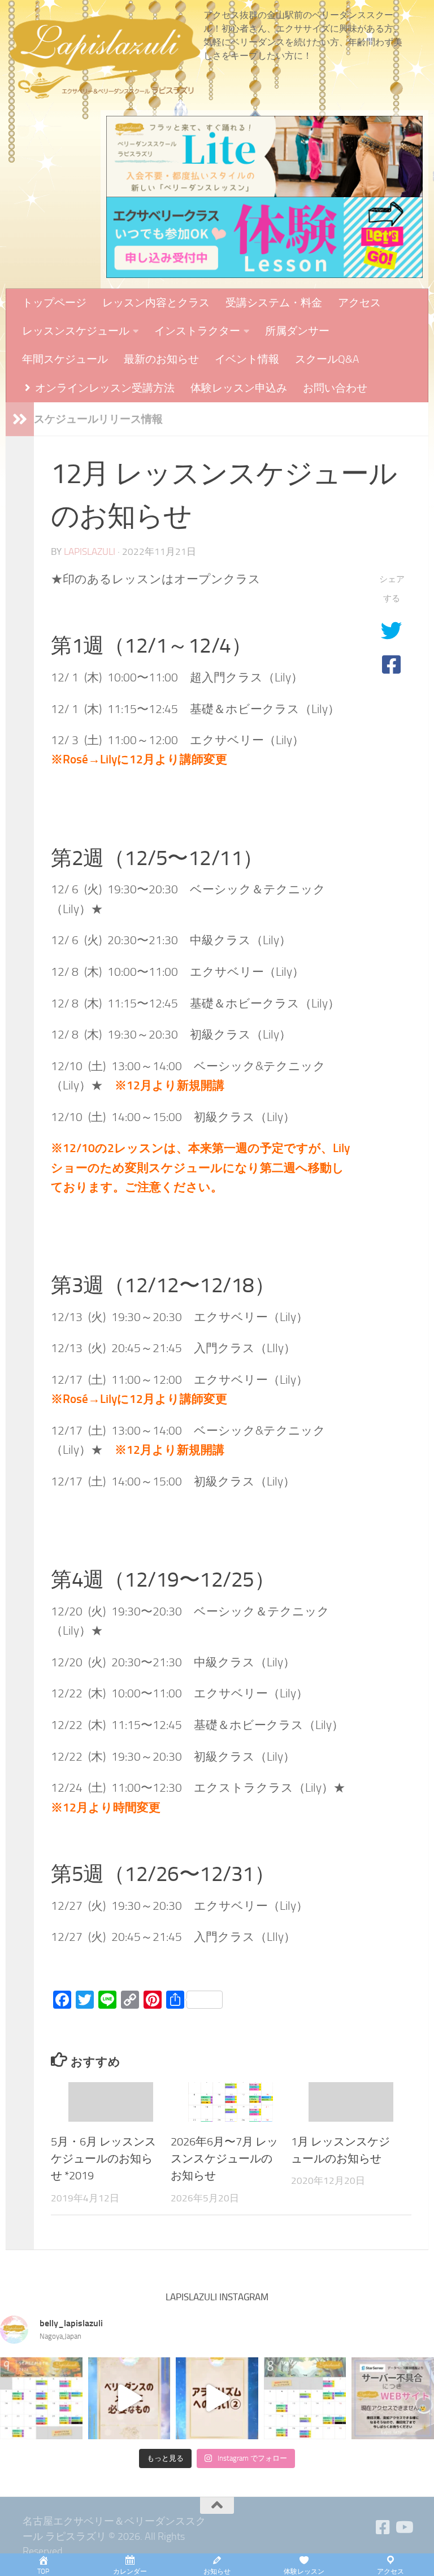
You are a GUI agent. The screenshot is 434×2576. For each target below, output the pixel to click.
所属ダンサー (297, 331)
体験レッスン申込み (239, 388)
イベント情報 (247, 359)
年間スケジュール (65, 359)
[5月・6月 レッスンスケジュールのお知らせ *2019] (111, 2102)
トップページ (54, 303)
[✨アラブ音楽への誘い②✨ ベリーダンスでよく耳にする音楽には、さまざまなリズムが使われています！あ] (217, 2399)
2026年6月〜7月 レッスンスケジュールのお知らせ (224, 2159)
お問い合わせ (335, 388)
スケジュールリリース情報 (98, 419)
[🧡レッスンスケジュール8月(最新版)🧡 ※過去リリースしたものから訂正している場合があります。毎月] (305, 2399)
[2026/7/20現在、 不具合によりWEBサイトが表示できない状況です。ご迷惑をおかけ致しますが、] (393, 2399)
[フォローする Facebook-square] (383, 2527)
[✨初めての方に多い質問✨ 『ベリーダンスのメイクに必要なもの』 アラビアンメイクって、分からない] (129, 2399)
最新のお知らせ (161, 359)
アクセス (359, 303)
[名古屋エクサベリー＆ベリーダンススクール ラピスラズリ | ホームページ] (105, 57)
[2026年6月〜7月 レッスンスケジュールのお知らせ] (231, 2102)
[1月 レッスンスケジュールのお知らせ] (351, 2102)
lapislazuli (90, 552)
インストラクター (197, 331)
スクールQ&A (327, 359)
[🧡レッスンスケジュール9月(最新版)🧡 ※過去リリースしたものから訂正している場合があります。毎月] (41, 2399)
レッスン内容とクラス (156, 303)
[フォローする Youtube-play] (403, 2527)
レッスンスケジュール (76, 331)
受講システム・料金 (274, 303)
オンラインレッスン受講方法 (104, 388)
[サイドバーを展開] (20, 419)
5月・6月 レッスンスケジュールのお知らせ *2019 (103, 2159)
